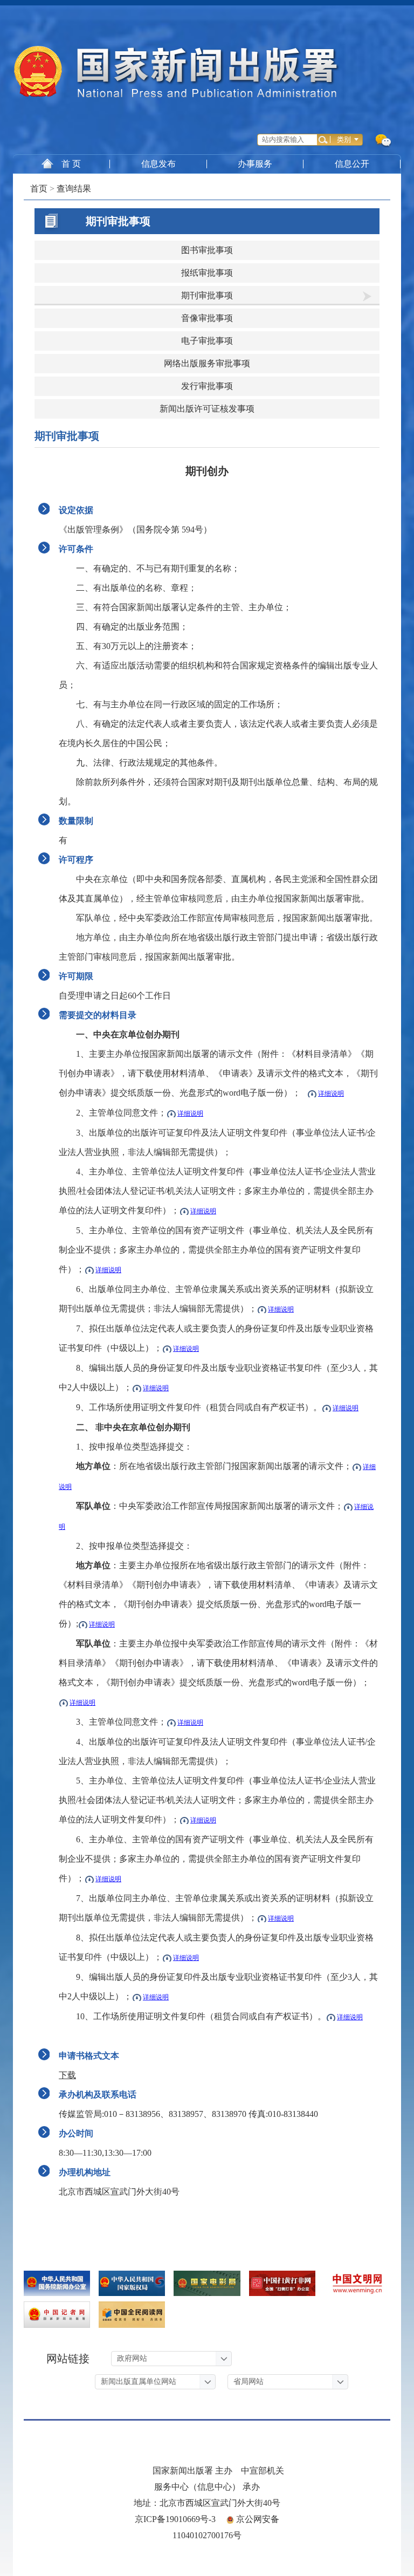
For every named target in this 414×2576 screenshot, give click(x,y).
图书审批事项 (207, 250)
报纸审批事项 (207, 273)
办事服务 (255, 164)
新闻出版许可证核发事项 (207, 409)
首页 (39, 189)
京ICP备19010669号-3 (175, 2519)
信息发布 (158, 164)
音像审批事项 (207, 318)
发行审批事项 (207, 386)
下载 (67, 2075)
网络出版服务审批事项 (207, 363)
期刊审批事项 (118, 221)
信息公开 (352, 164)
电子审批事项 (207, 341)
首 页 (71, 164)
